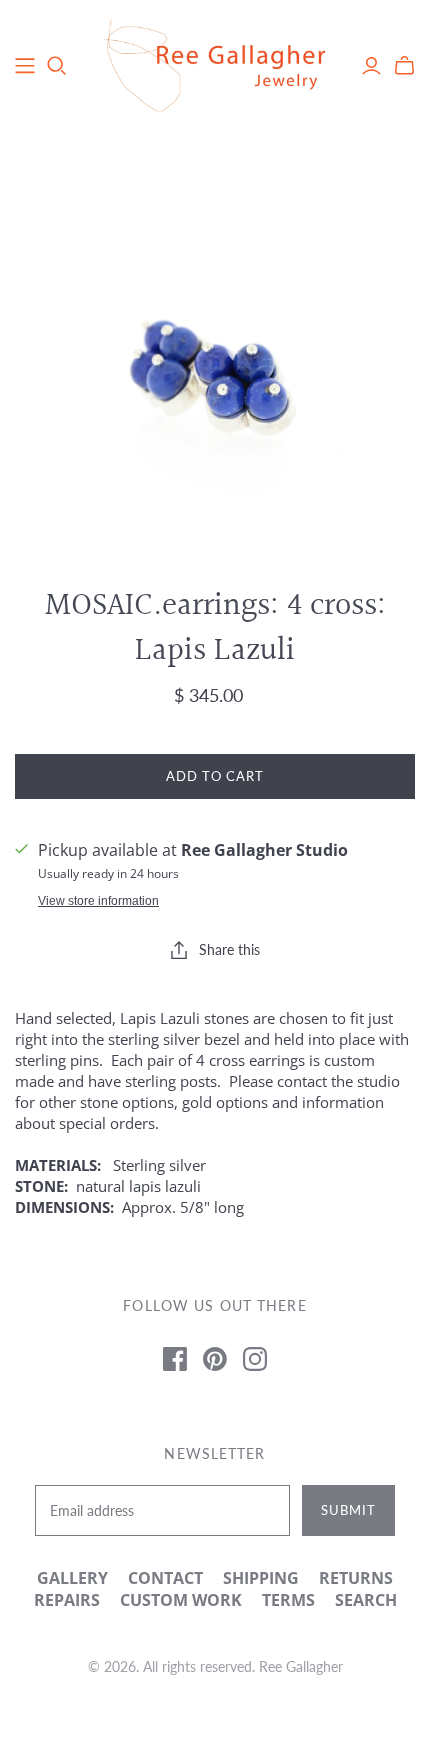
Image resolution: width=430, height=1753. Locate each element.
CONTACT (165, 1578)
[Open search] (57, 66)
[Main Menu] (25, 66)
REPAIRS (67, 1600)
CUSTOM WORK (181, 1600)
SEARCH (366, 1600)
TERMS (288, 1600)
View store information (98, 901)
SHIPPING (261, 1578)
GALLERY (72, 1578)
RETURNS (356, 1578)
